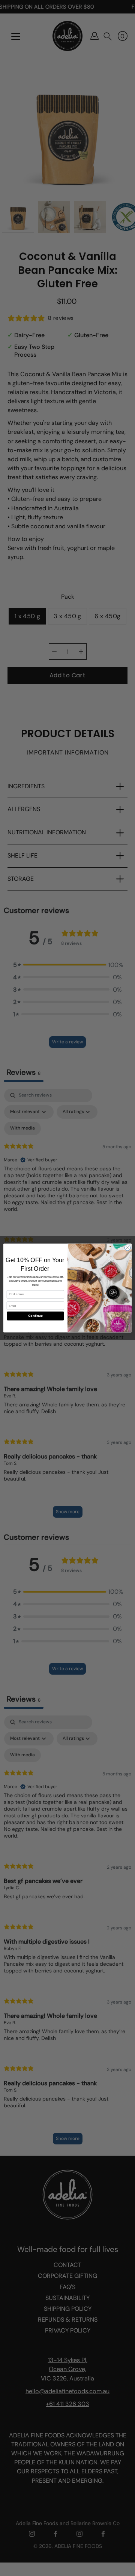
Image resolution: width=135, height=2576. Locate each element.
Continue (35, 1316)
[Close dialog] (127, 1248)
